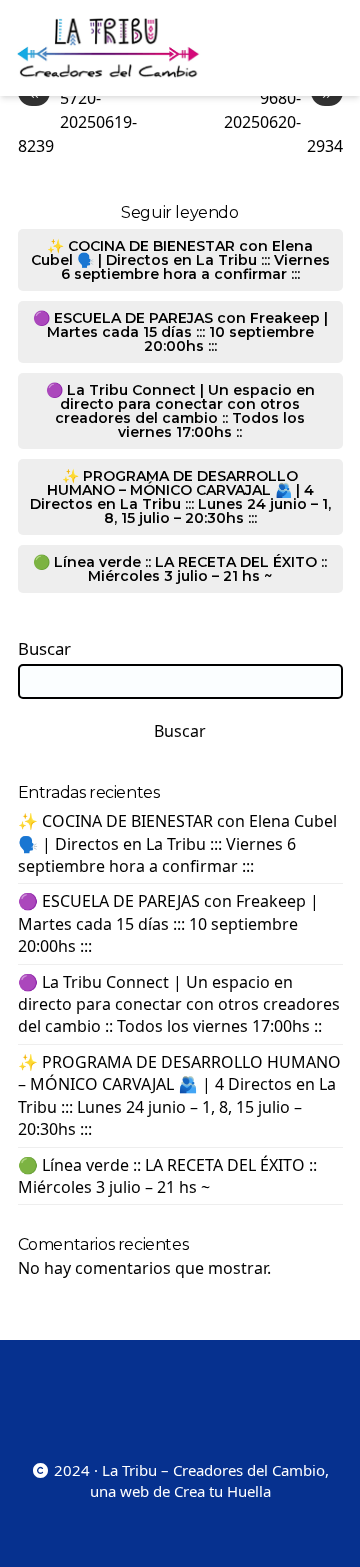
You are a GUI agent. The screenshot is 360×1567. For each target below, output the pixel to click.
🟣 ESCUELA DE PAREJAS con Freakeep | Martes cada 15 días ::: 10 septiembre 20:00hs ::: (180, 332)
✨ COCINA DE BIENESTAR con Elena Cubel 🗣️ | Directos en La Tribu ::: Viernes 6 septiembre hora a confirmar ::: (180, 260)
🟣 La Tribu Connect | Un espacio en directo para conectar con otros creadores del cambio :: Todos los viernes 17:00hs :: (180, 411)
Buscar (44, 649)
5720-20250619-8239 (77, 121)
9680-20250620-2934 (283, 121)
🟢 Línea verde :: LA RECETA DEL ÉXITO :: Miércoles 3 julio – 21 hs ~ (180, 569)
